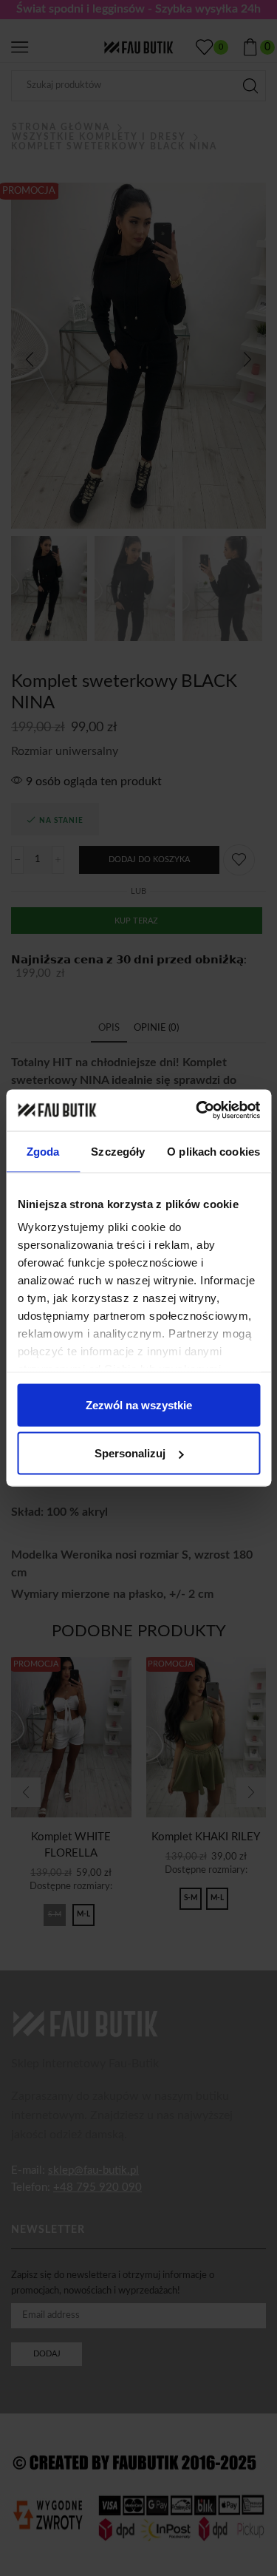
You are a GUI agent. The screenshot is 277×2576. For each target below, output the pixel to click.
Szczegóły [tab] (118, 1151)
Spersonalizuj (130, 1453)
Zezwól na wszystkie (139, 1404)
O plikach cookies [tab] (213, 1151)
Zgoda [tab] (43, 1151)
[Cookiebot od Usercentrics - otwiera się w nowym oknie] (197, 1111)
